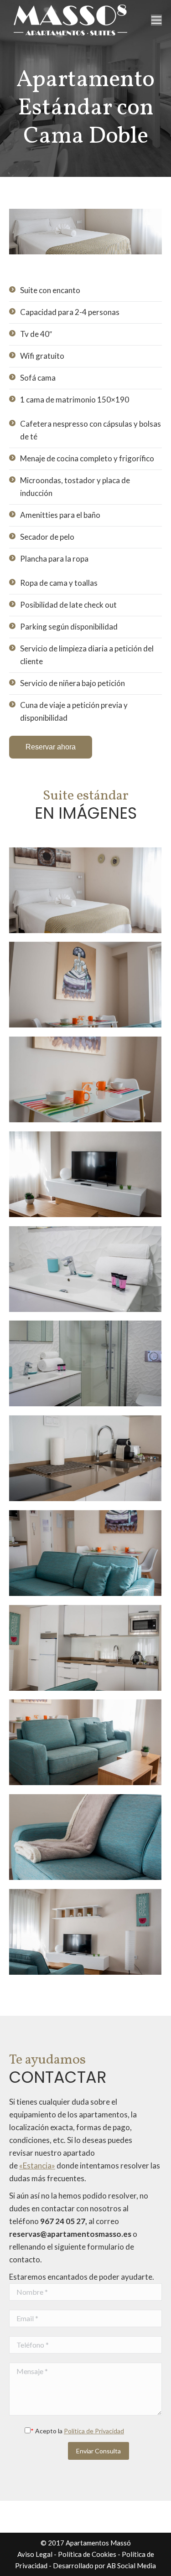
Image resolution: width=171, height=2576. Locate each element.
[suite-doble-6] (85, 1174)
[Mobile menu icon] (156, 20)
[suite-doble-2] (85, 890)
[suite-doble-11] (85, 1648)
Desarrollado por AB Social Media (104, 2566)
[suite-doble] (85, 1837)
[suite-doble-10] (85, 1553)
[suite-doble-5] (85, 1079)
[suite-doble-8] (85, 1363)
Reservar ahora (51, 747)
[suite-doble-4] (85, 985)
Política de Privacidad (94, 2431)
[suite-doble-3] (85, 1932)
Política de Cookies (87, 2554)
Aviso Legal (35, 2554)
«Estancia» (37, 2166)
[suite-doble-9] (85, 1458)
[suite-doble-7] (85, 1269)
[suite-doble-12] (85, 1742)
